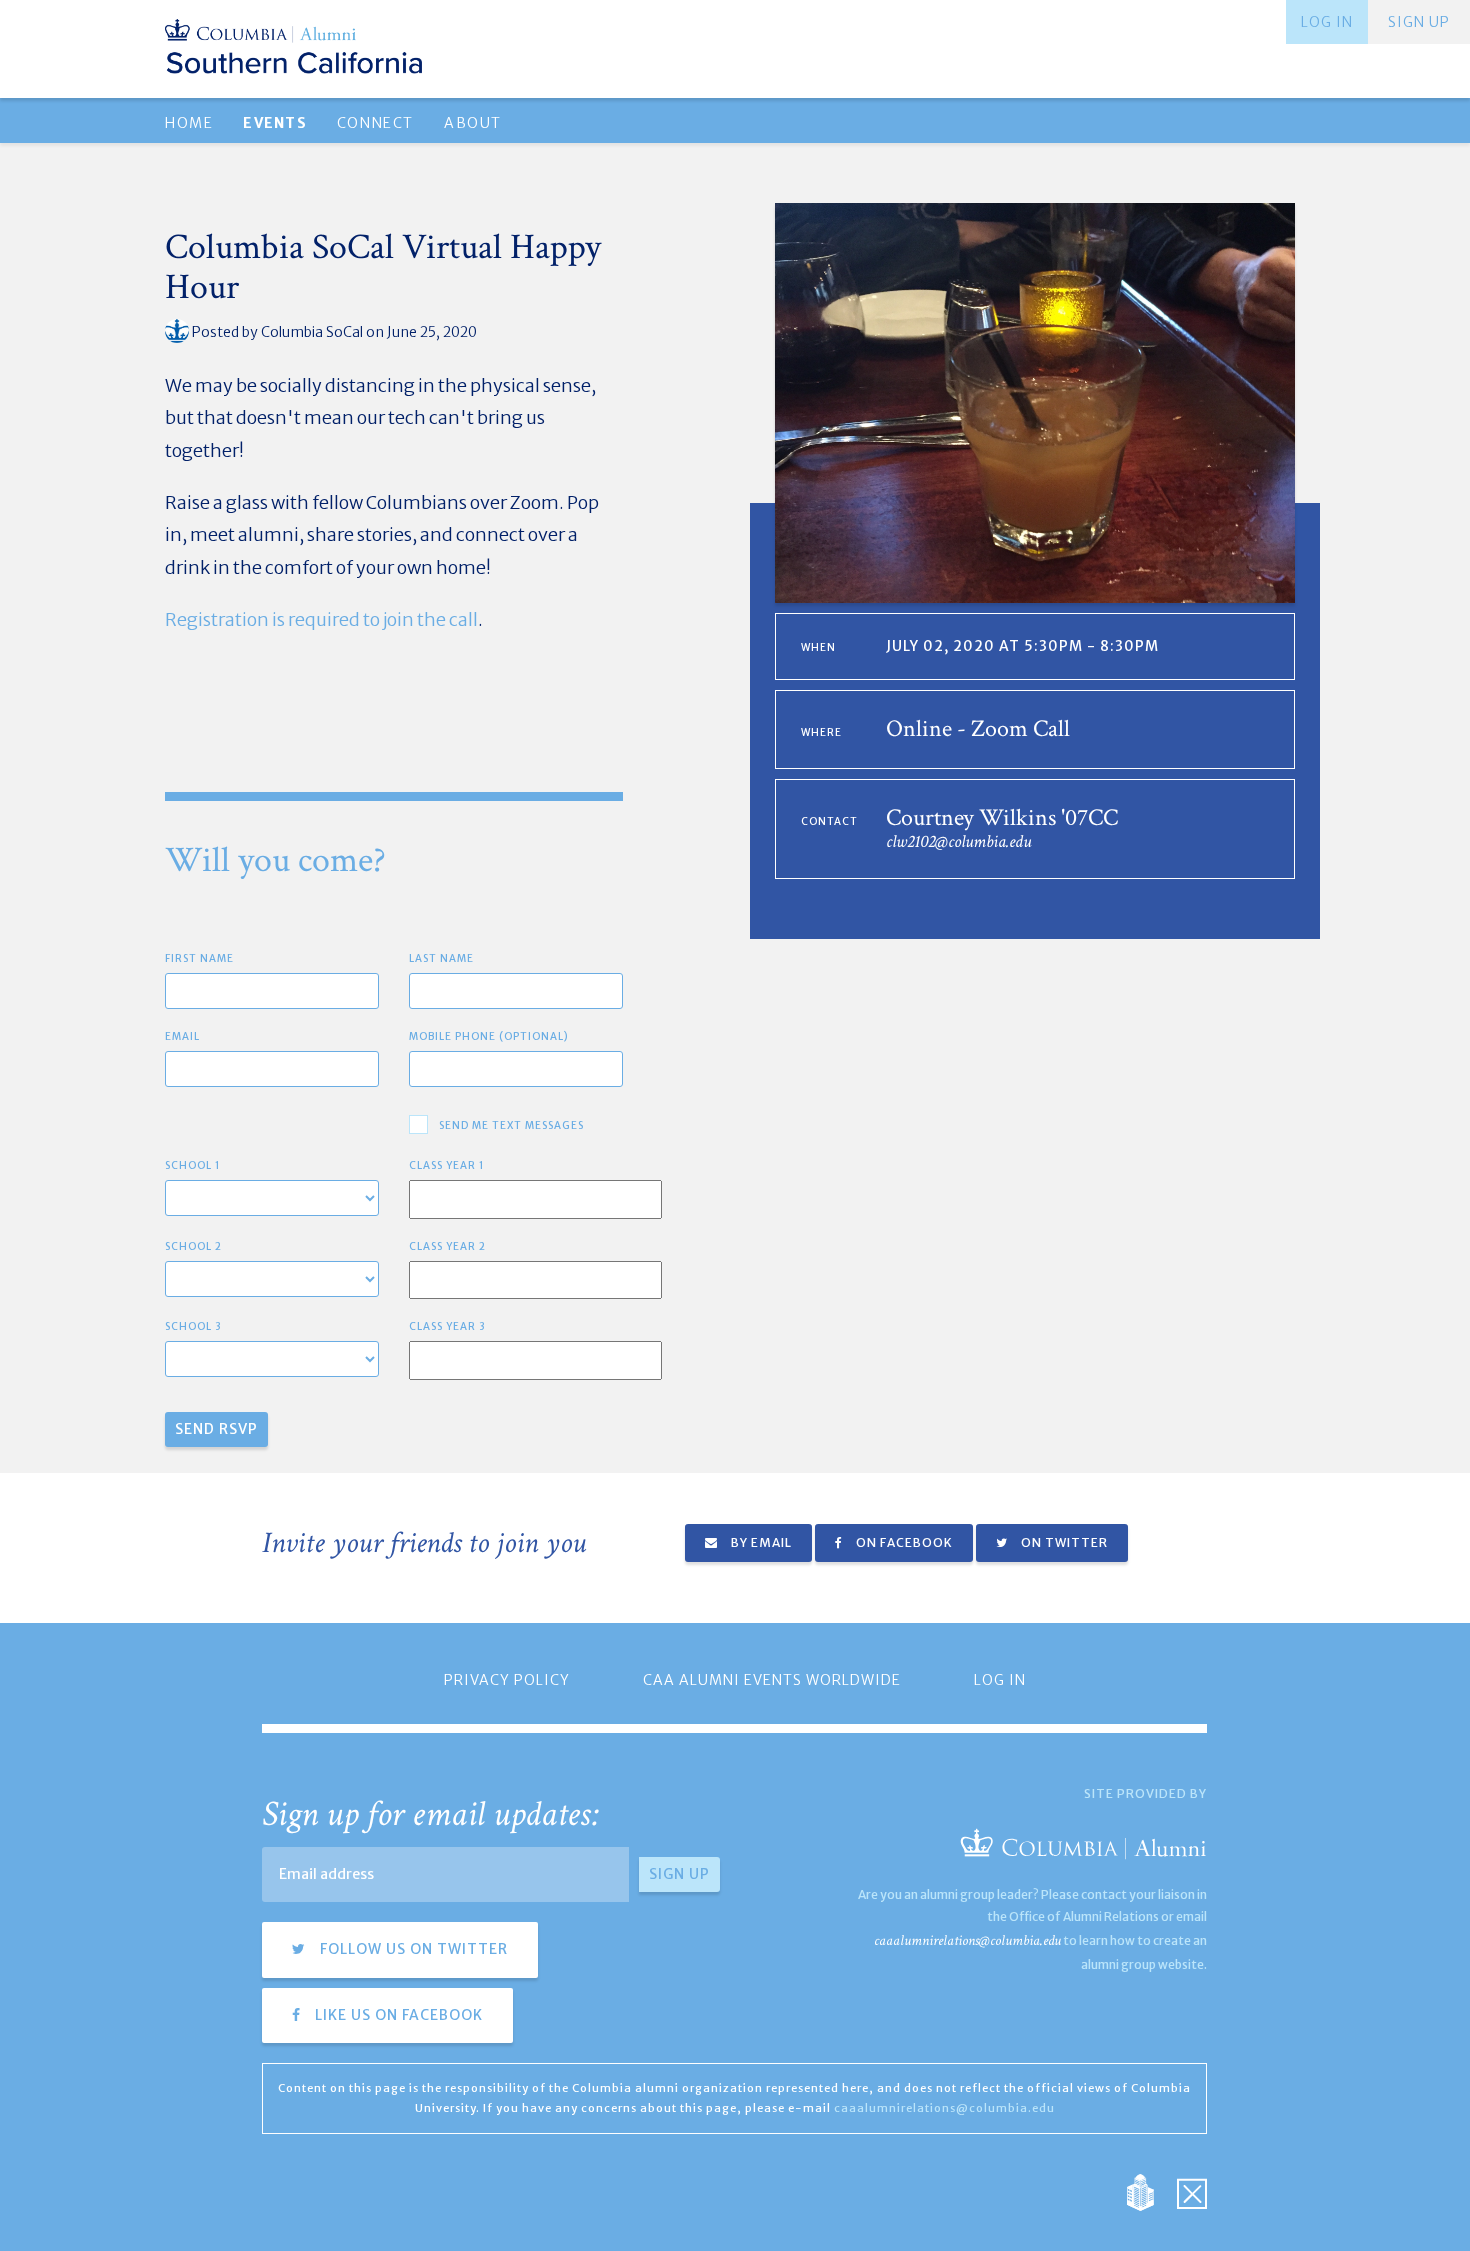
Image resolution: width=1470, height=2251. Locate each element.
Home (189, 123)
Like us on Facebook (397, 2015)
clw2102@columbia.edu (958, 841)
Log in (1327, 22)
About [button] (473, 123)
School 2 (193, 1246)
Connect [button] (375, 123)
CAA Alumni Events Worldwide (772, 1680)
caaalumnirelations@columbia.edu (967, 1940)
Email (182, 1036)
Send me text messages (511, 1125)
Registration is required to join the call (321, 619)
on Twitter (1063, 1542)
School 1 (193, 1165)
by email (760, 1542)
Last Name (441, 958)
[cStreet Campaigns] (1192, 2191)
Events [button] (274, 123)
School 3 (193, 1326)
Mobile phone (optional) (489, 1036)
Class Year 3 (447, 1326)
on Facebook (903, 1542)
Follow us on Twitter (412, 1949)
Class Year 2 (447, 1246)
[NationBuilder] (1150, 2191)
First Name (199, 958)
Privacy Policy (507, 1680)
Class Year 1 (447, 1165)
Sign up (1419, 22)
